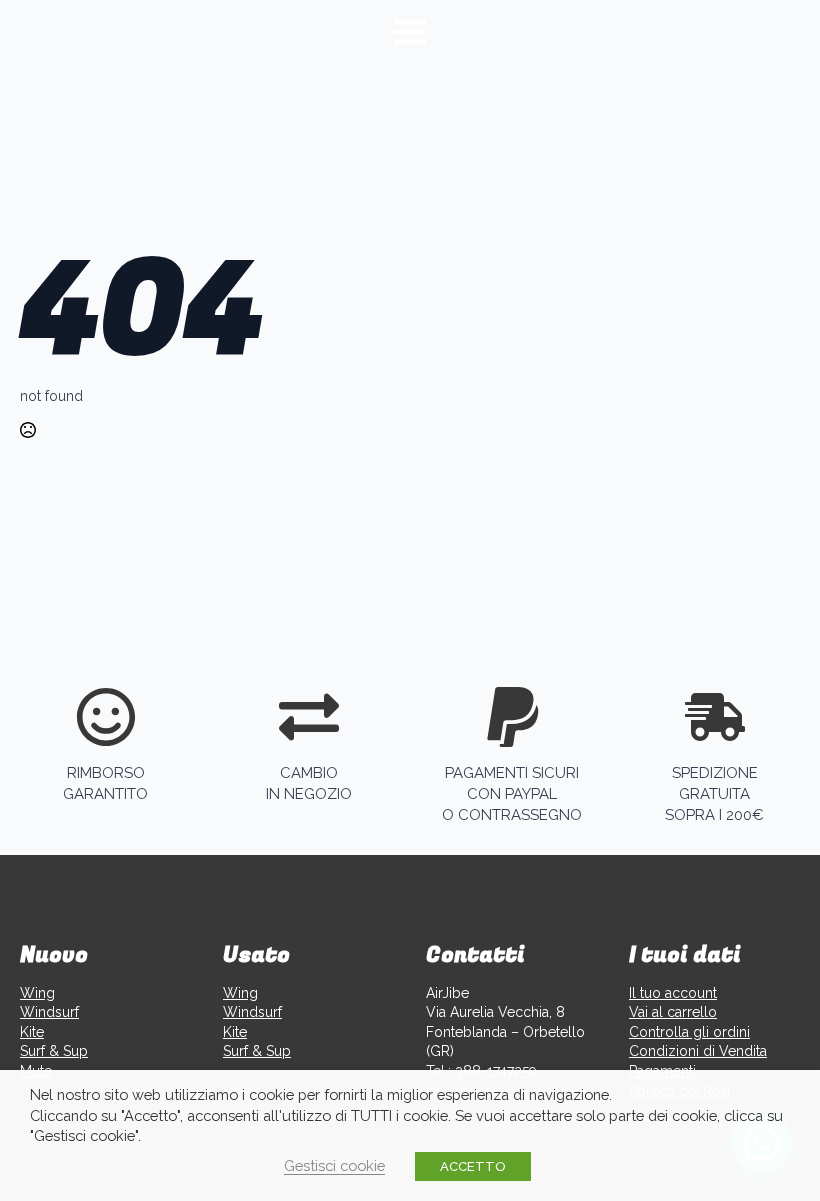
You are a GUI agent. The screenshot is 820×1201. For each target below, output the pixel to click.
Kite (32, 1032)
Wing (37, 993)
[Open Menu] (410, 32)
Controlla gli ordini (689, 1032)
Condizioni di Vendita (698, 1051)
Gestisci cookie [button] (334, 1165)
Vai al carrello (673, 1012)
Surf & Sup (54, 1051)
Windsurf (49, 1012)
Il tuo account (673, 993)
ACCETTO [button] (473, 1166)
